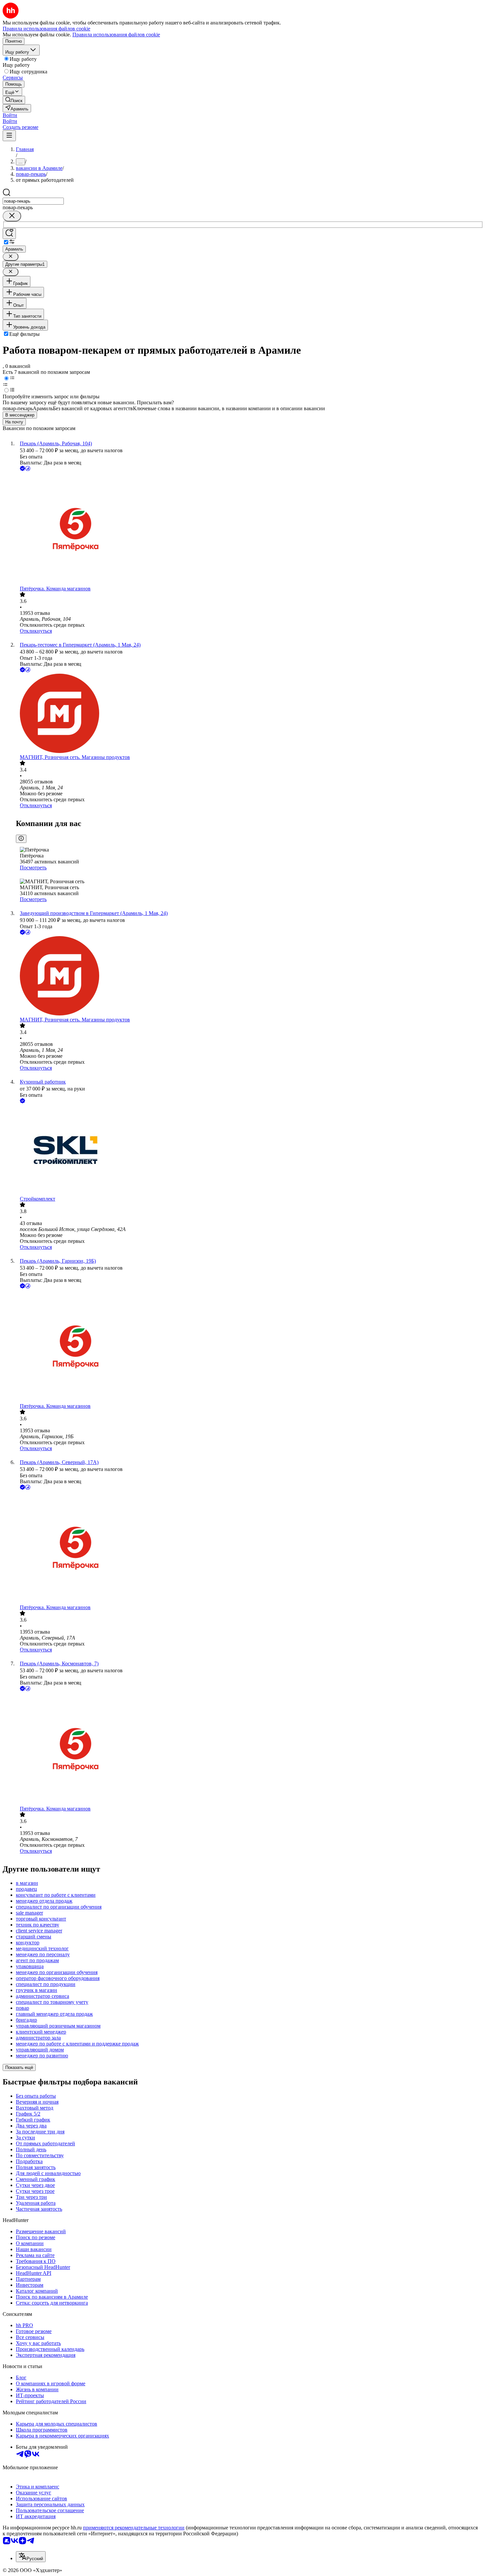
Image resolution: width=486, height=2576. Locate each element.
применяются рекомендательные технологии (134, 2528)
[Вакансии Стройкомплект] (250, 1150)
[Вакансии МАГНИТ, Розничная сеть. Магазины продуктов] (250, 714)
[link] (14, 100)
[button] (10, 115)
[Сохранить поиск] (9, 234)
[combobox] (33, 201)
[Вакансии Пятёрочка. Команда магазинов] (250, 529)
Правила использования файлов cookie (116, 35)
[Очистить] (12, 216)
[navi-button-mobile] (9, 136)
